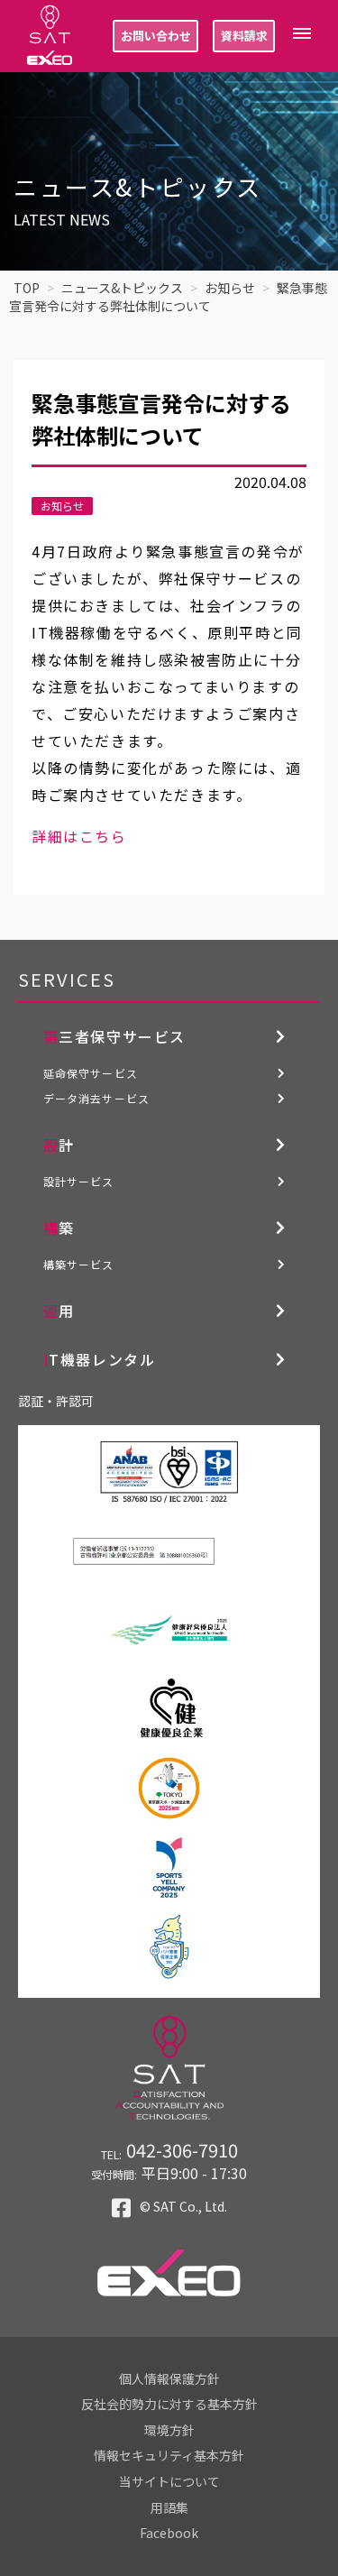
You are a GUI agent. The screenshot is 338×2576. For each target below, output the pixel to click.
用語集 (169, 2507)
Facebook (169, 2533)
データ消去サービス (97, 1098)
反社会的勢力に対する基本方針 (169, 2404)
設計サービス (79, 1181)
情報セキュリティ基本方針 (169, 2455)
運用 (59, 1311)
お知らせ (62, 506)
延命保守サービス (91, 1073)
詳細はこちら (79, 836)
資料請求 (244, 36)
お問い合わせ (156, 36)
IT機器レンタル (100, 1359)
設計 (59, 1145)
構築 (59, 1228)
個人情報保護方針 (169, 2378)
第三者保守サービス (114, 1036)
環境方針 (169, 2430)
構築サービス (79, 1264)
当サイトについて (169, 2481)
